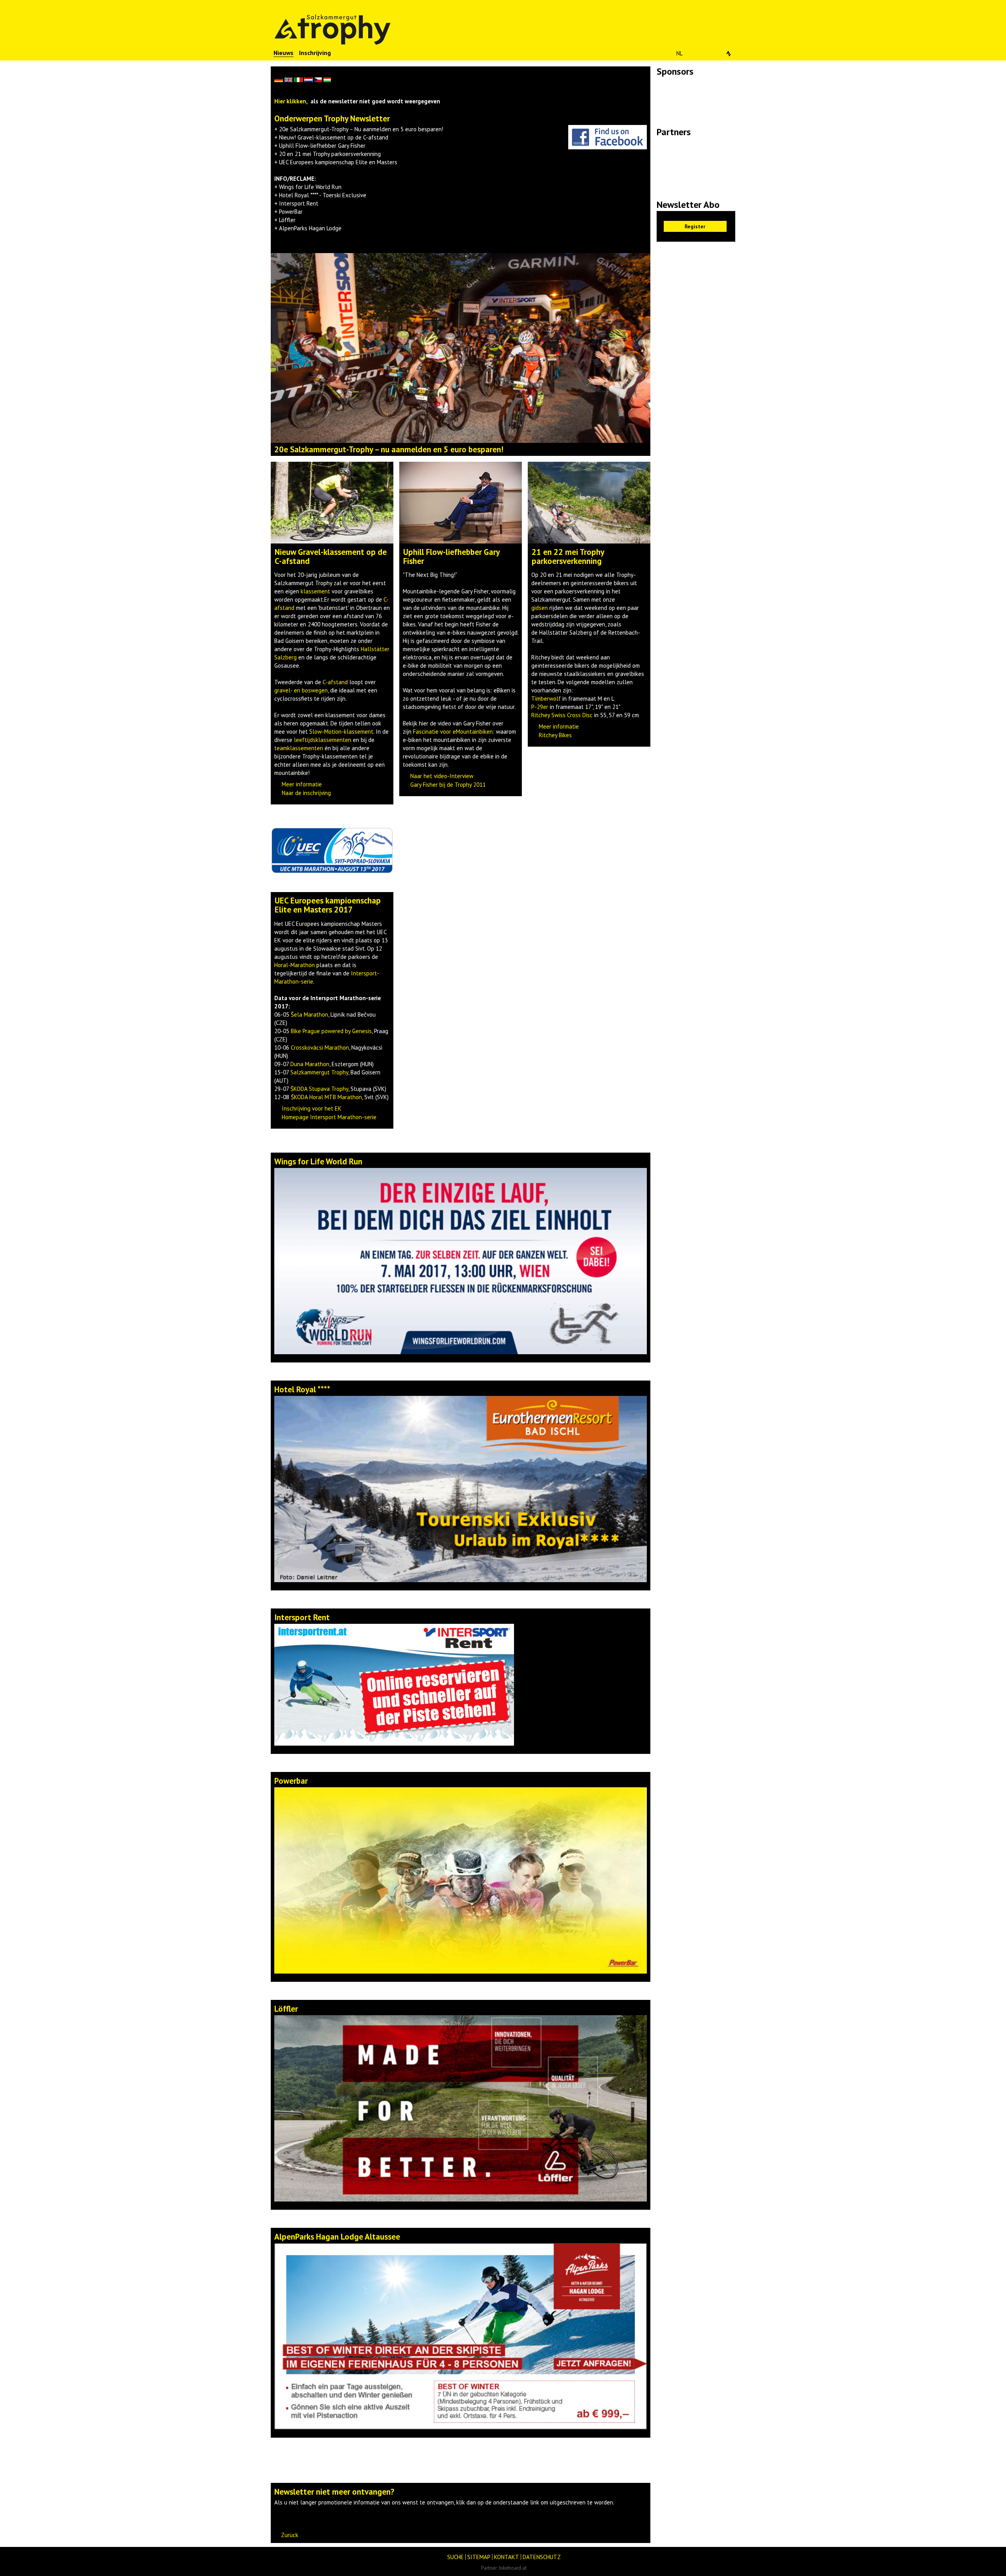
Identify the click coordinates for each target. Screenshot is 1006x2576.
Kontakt (507, 2557)
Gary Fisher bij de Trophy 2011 (448, 785)
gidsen (540, 608)
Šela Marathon (309, 1014)
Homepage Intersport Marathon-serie (329, 1117)
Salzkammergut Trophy (319, 1072)
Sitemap (479, 2557)
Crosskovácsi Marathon (320, 1047)
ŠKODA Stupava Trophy (319, 1089)
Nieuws (284, 53)
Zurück (290, 2535)
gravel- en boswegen (301, 690)
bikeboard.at (513, 2568)
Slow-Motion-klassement (341, 732)
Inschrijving (315, 53)
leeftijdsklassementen (323, 740)
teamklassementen (299, 748)
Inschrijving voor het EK (312, 1108)
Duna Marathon (310, 1064)
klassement (315, 591)
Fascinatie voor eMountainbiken (453, 732)
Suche (455, 2557)
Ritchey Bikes (555, 735)
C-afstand (335, 682)
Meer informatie (302, 784)
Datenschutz (542, 2557)
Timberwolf (546, 699)
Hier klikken (290, 101)
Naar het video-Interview (442, 776)
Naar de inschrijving (306, 793)
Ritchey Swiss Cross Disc (562, 715)
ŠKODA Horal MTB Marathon (326, 1097)
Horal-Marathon (295, 965)
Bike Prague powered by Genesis (331, 1031)
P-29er (540, 707)
